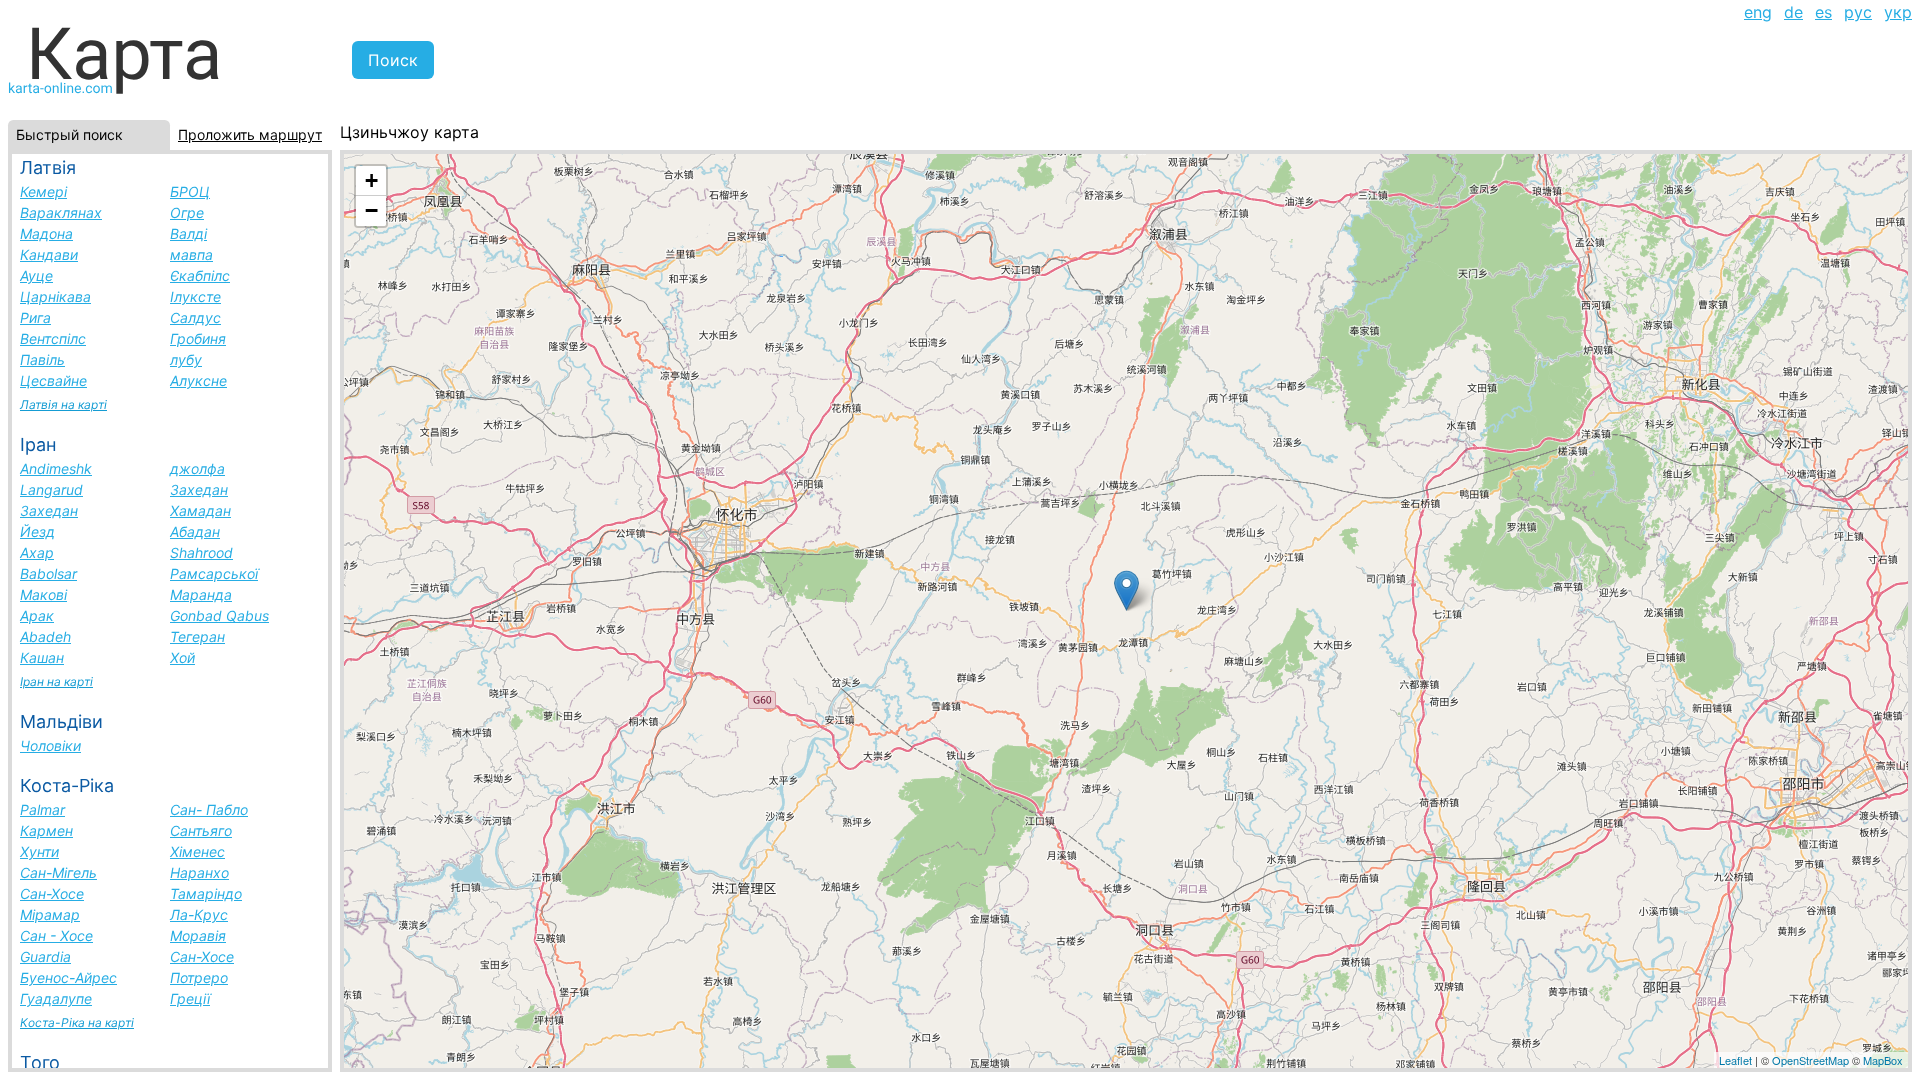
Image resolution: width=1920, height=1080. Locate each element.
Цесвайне (53, 380)
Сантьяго (201, 830)
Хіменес (197, 851)
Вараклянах (61, 212)
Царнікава (55, 296)
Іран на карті (56, 681)
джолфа (197, 468)
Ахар (37, 552)
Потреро (199, 977)
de (1793, 12)
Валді (188, 233)
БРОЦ (190, 191)
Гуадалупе (56, 998)
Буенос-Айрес (68, 977)
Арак (37, 615)
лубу (186, 359)
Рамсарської (214, 573)
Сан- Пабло (209, 809)
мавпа (191, 254)
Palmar (42, 809)
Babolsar (48, 573)
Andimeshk (56, 468)
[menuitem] (1758, 12)
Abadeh (45, 636)
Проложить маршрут (250, 134)
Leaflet (1735, 1060)
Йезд (37, 531)
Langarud (51, 489)
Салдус (195, 317)
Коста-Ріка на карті (77, 1022)
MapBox (1883, 1060)
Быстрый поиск (69, 134)
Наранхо (199, 872)
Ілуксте (195, 296)
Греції (190, 998)
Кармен (46, 830)
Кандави (49, 254)
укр (1898, 12)
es (1823, 12)
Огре (187, 212)
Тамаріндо (206, 893)
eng (1758, 12)
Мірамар (50, 914)
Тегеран (197, 636)
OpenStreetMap (1810, 1060)
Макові (43, 594)
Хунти (39, 851)
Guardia (45, 956)
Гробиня (198, 338)
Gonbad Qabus (219, 615)
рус (1858, 12)
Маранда (201, 594)
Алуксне (198, 380)
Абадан (195, 531)
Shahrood (201, 552)
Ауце (36, 275)
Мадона (46, 233)
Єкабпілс (200, 275)
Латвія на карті (63, 404)
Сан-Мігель (58, 872)
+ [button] (371, 180)
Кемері (43, 191)
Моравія (198, 935)
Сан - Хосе (56, 935)
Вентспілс (53, 338)
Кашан (42, 657)
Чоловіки (50, 745)
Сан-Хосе (52, 893)
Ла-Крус (199, 914)
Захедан (199, 489)
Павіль (42, 359)
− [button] (371, 210)
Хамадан (200, 510)
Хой (182, 657)
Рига (35, 317)
